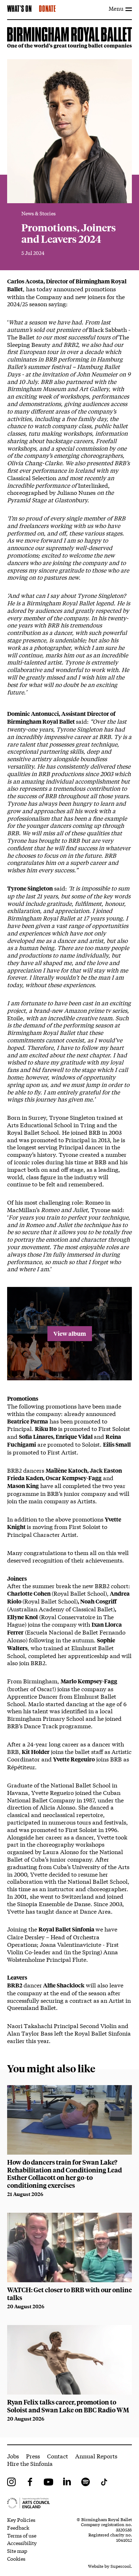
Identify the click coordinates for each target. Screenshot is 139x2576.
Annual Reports (96, 2456)
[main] (69, 1232)
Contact (58, 2456)
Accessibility (22, 2543)
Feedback (18, 2528)
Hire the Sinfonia (30, 2463)
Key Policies (21, 2520)
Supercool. (121, 2566)
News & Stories (38, 213)
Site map (17, 2551)
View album (70, 1333)
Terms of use (22, 2535)
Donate (47, 9)
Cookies (16, 2559)
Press (33, 2456)
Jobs (13, 2456)
